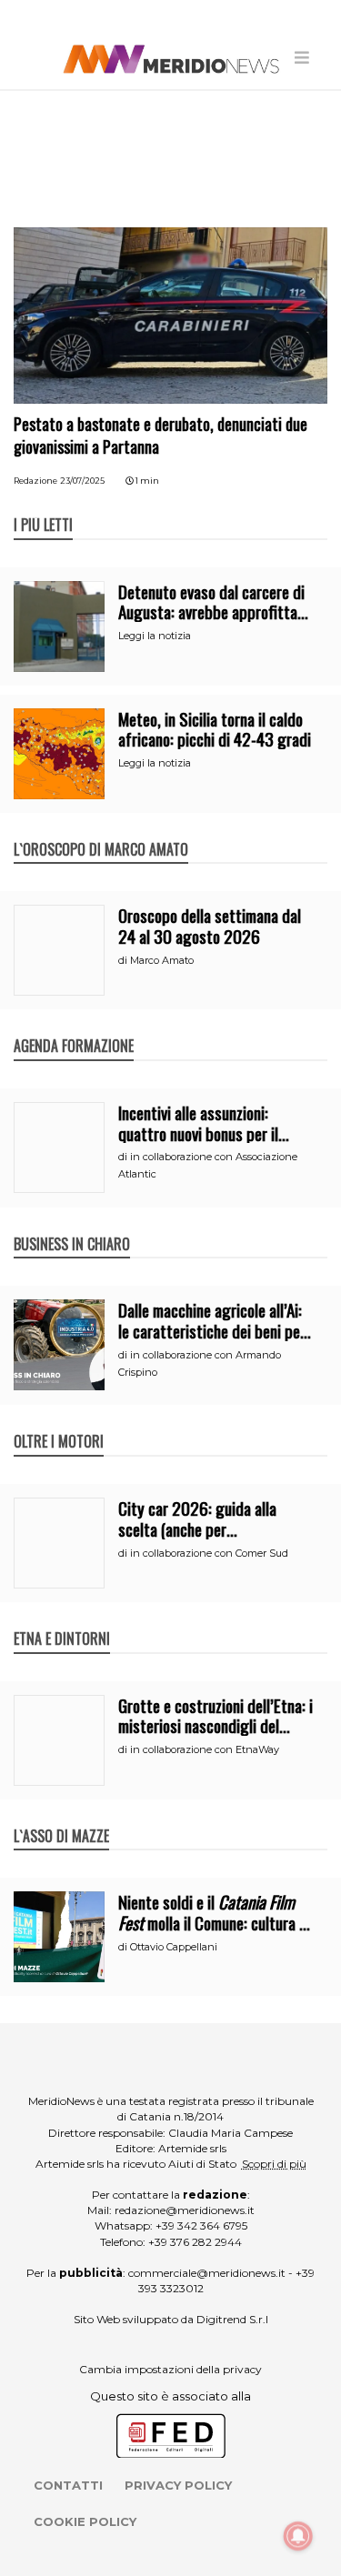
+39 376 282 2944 (195, 2242)
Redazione (35, 481)
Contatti (68, 2485)
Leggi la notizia (155, 636)
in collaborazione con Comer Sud (209, 1553)
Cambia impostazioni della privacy (170, 2369)
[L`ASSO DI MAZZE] (61, 1817)
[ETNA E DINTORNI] (62, 1619)
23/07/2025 (82, 481)
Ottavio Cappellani (174, 1947)
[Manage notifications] (298, 2536)
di (124, 960)
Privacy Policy (178, 2485)
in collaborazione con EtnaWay (205, 1749)
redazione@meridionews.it (185, 2210)
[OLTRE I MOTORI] (59, 1422)
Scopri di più (274, 2164)
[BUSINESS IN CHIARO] (72, 1225)
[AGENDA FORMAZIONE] (74, 1027)
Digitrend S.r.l (232, 2319)
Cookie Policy (85, 2521)
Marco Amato (162, 960)
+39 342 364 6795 (201, 2225)
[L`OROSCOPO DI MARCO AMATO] (101, 830)
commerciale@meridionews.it (207, 2273)
